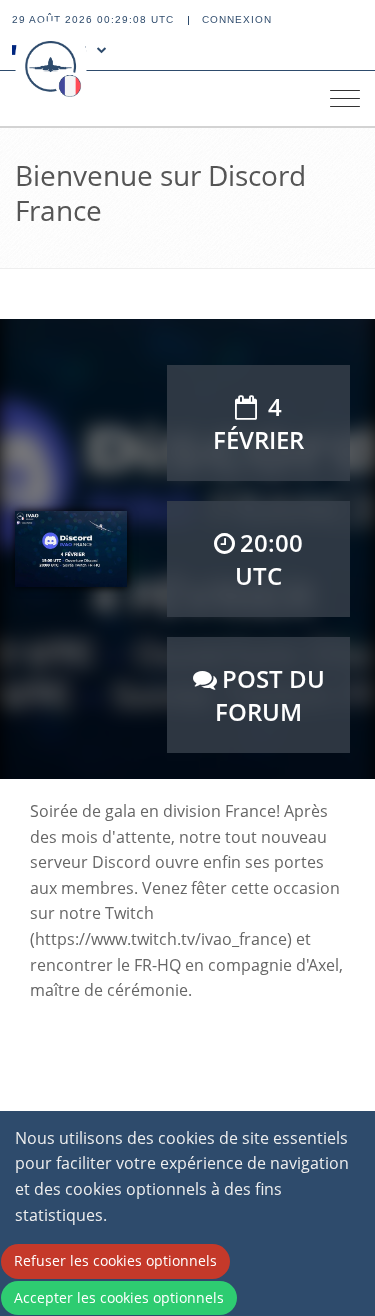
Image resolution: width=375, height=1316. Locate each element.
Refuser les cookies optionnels (115, 1260)
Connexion (237, 19)
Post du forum (270, 695)
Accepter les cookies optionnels (119, 1297)
